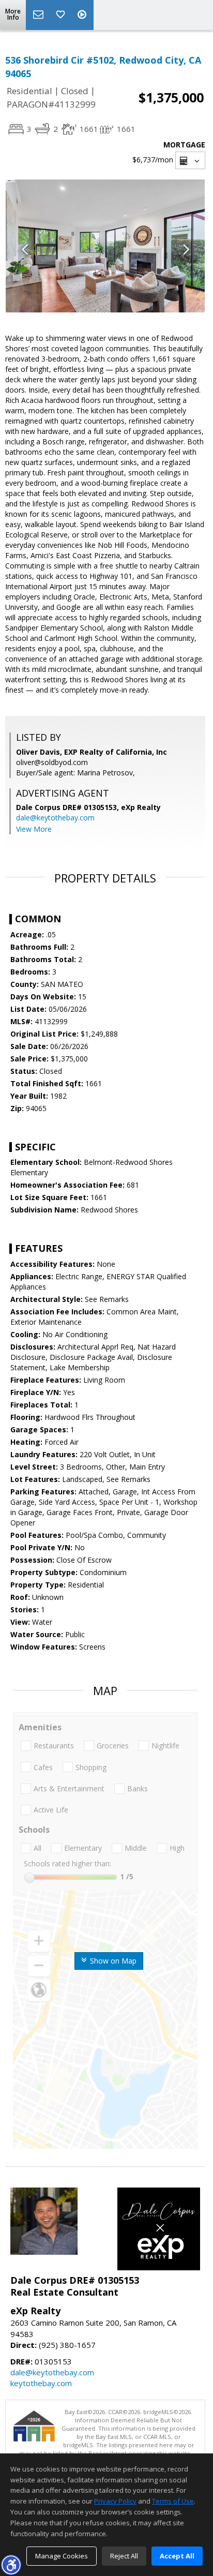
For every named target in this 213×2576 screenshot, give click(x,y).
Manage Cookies (62, 2556)
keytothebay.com (41, 2383)
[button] (11, 2565)
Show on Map (112, 1961)
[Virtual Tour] (83, 15)
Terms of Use (173, 2501)
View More (34, 829)
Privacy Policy (115, 2501)
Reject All (124, 2556)
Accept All (177, 2556)
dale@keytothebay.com (55, 818)
